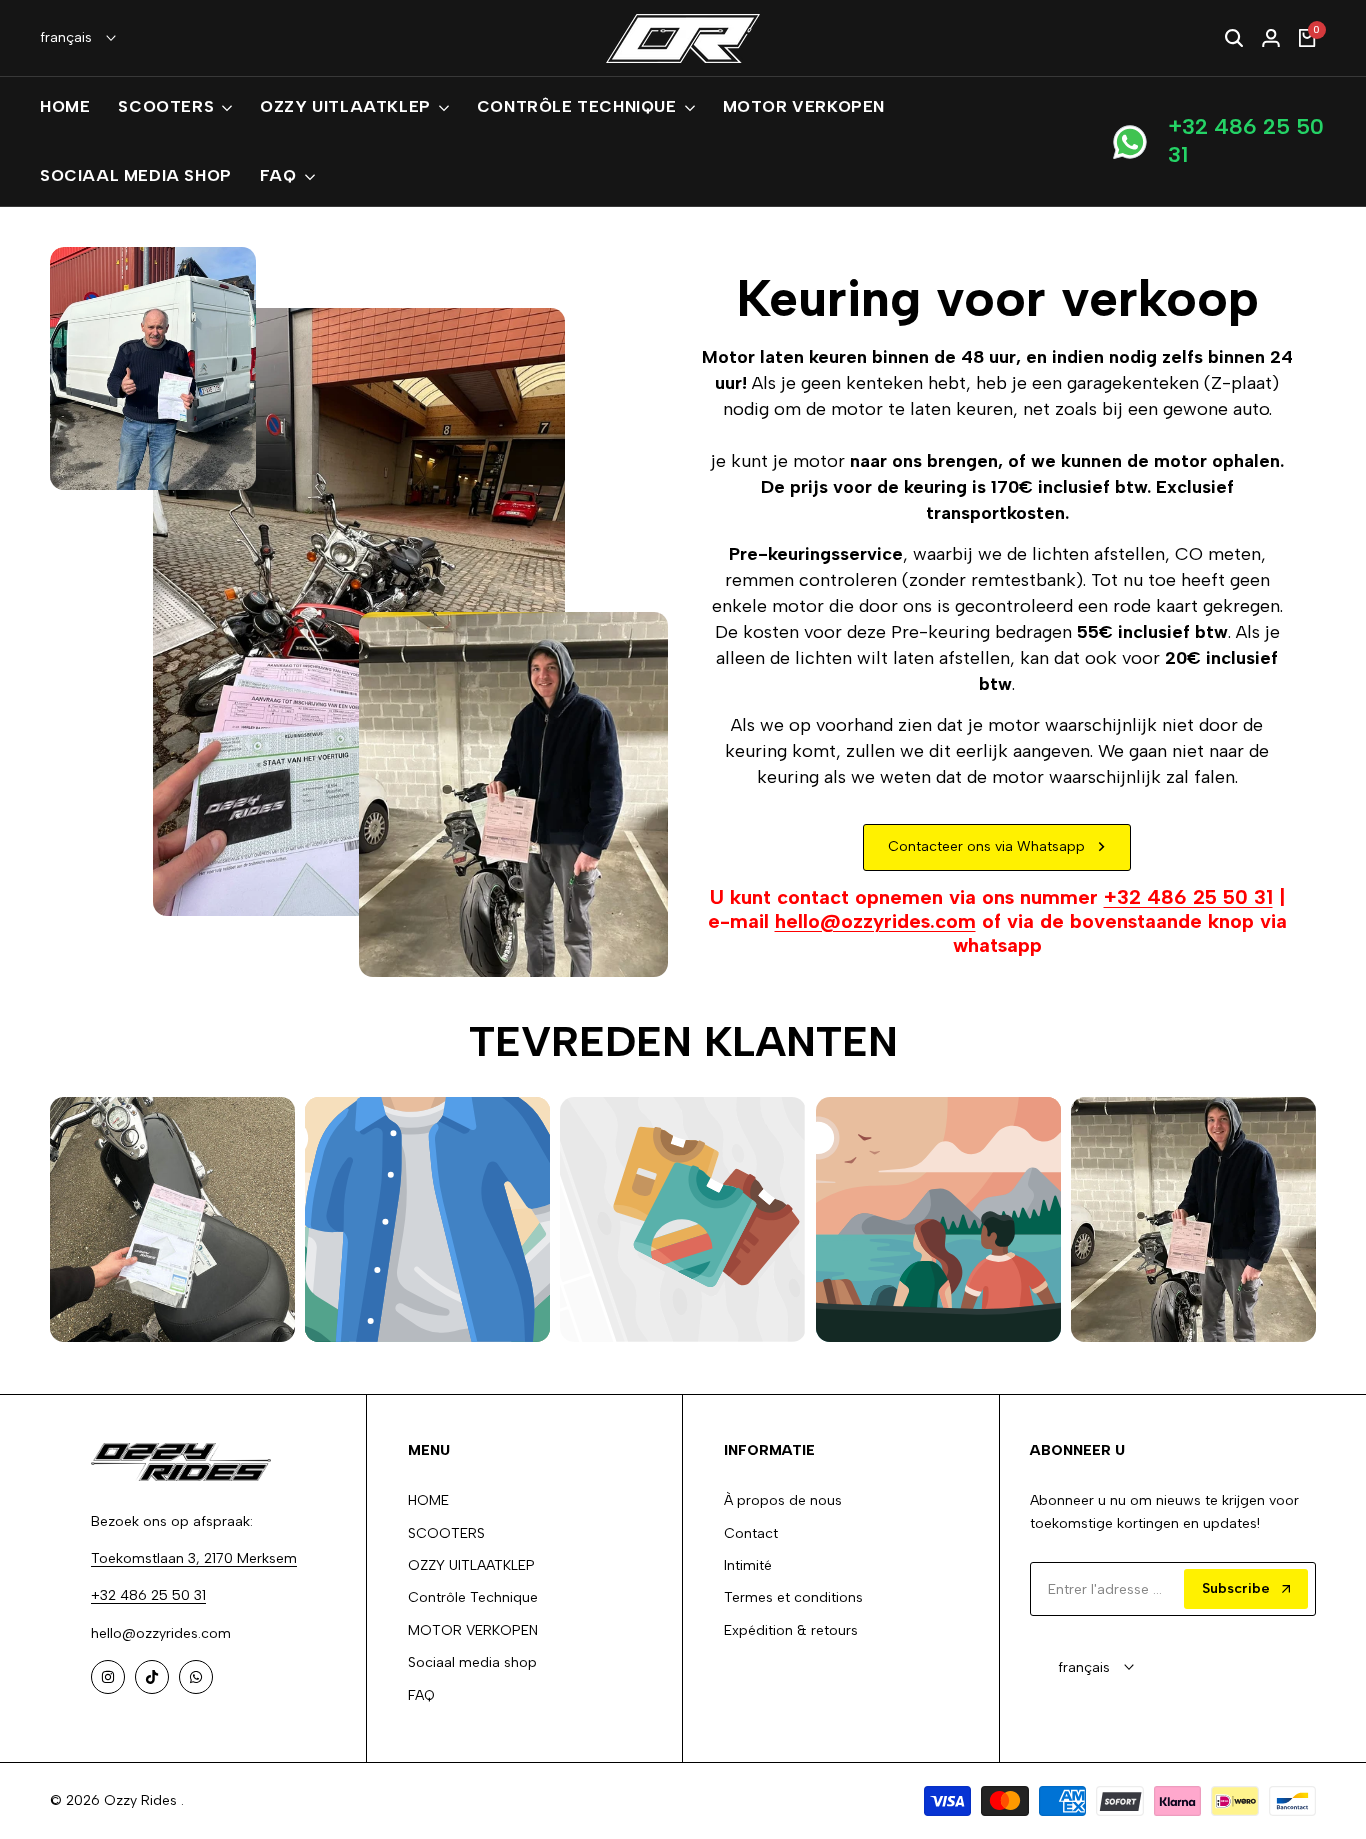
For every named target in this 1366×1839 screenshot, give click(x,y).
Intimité (748, 1565)
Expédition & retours (791, 1630)
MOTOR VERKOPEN (473, 1630)
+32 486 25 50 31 (1246, 141)
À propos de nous (783, 1500)
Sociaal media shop (472, 1662)
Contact (751, 1533)
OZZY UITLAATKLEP (471, 1565)
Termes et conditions (793, 1597)
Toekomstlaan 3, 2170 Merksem (194, 1558)
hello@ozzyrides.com (875, 921)
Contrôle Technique (473, 1597)
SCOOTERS (446, 1533)
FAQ (421, 1695)
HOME (428, 1500)
